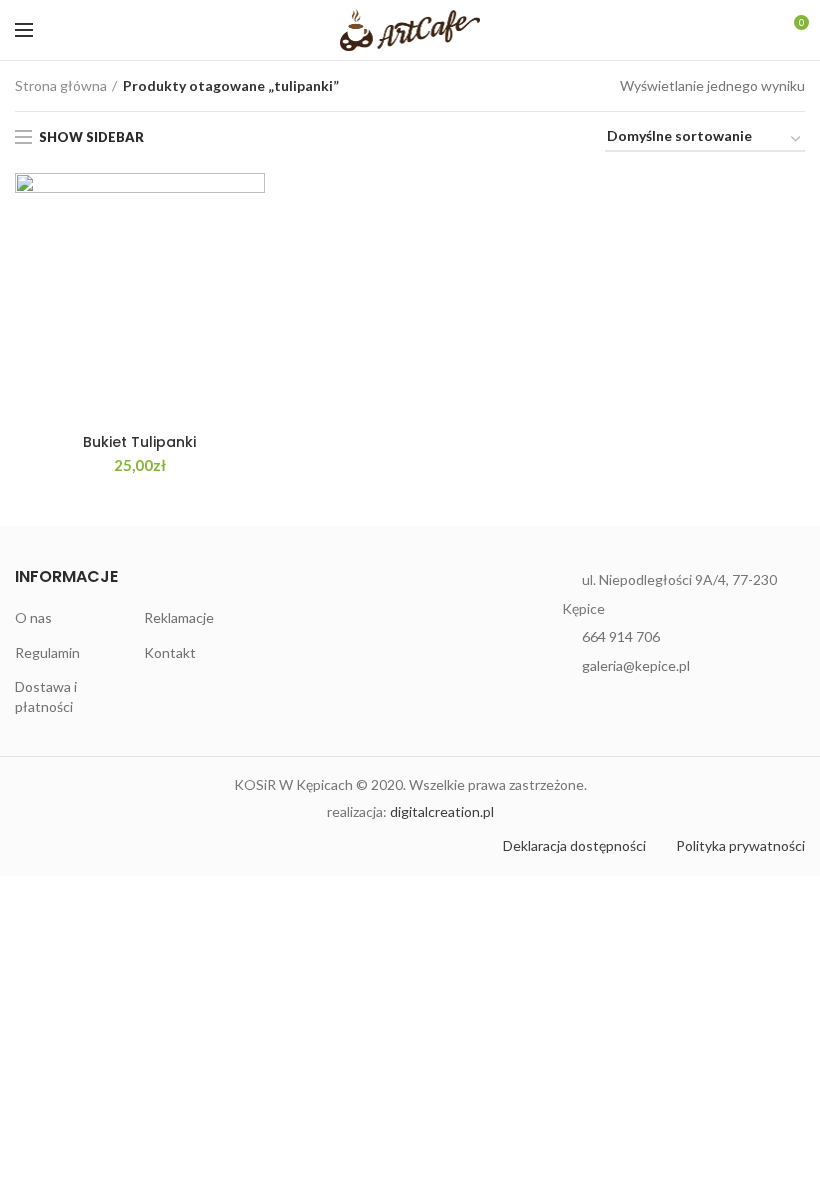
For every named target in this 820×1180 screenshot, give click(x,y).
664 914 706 (621, 636)
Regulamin (47, 652)
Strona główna (61, 85)
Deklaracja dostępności (574, 845)
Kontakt (170, 652)
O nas (33, 617)
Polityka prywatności (740, 845)
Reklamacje (179, 617)
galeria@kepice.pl (636, 665)
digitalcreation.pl (442, 811)
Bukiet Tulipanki (139, 442)
